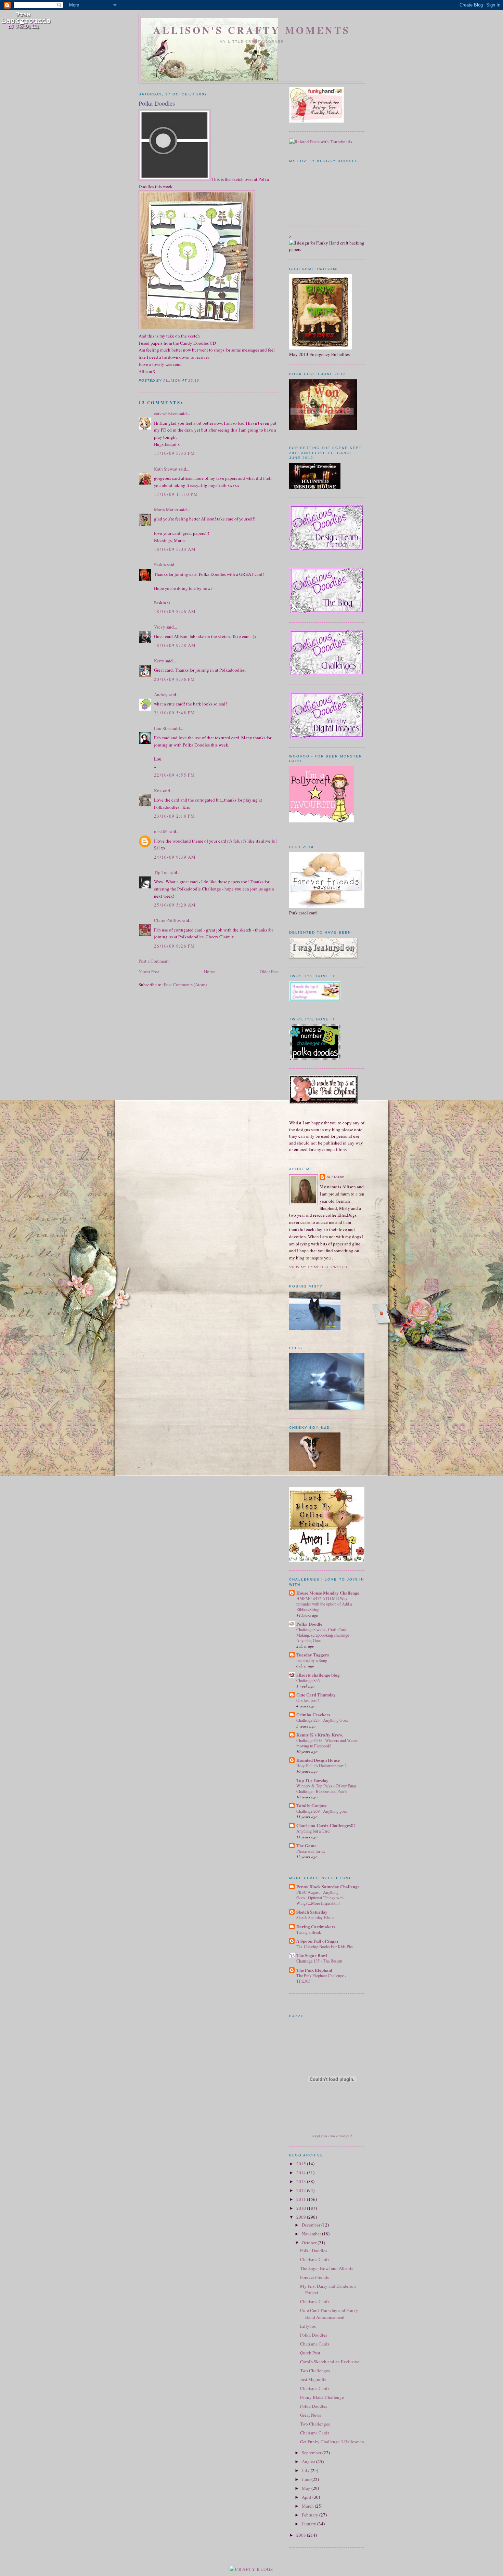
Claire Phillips (167, 920)
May (307, 2488)
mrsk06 (161, 831)
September (312, 2453)
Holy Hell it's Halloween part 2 (321, 1766)
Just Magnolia (313, 2379)
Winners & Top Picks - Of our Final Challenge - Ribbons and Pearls (326, 1788)
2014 (302, 2172)
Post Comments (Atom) (185, 985)
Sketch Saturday (312, 1912)
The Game (306, 1845)
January (309, 2524)
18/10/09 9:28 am (175, 645)
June (307, 2479)
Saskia (160, 565)
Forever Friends (314, 2277)
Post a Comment (154, 961)
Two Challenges (315, 2370)
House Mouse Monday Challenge (328, 1593)
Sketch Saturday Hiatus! (316, 1917)
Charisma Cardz (315, 2259)
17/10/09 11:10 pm (176, 494)
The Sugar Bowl (312, 1955)
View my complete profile (319, 1267)
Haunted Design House (318, 1760)
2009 (302, 2217)
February (311, 2515)
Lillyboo (308, 2326)
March (308, 2506)
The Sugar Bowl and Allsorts (327, 2268)
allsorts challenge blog (318, 1675)
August (309, 2461)
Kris (158, 791)
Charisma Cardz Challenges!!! (326, 1825)
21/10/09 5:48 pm (175, 713)
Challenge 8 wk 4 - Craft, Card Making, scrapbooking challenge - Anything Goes (324, 1635)
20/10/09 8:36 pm (175, 679)
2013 (302, 2181)
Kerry (159, 661)
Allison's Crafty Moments (252, 30)
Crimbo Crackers (313, 1714)
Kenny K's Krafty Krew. (320, 1735)
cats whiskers (166, 413)
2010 (302, 2208)
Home (209, 972)
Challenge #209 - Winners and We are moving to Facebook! (327, 1743)
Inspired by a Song (312, 1660)
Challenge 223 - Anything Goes (322, 1720)
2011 (302, 2199)
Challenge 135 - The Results (319, 1961)
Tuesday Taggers (313, 1655)
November (312, 2234)
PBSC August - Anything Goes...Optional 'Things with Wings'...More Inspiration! (320, 1898)
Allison (335, 1177)
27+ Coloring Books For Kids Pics (325, 1946)
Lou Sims (163, 728)
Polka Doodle (309, 1624)
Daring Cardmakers (316, 1926)
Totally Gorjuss (311, 1805)
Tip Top (161, 872)
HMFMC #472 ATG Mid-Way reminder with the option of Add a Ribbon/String (324, 1604)
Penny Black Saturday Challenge (328, 1886)
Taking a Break (309, 1932)
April (307, 2497)
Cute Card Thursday (316, 1695)
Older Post (269, 972)
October (310, 2243)
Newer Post (149, 972)
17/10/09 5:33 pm (175, 453)
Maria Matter (166, 510)
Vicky (160, 627)
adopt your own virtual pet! (332, 2136)
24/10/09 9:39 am (175, 857)
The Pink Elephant (314, 1970)
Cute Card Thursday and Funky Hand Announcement (329, 2314)
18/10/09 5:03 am (175, 549)
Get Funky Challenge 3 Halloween (332, 2442)
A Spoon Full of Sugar (318, 1941)
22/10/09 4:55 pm (175, 775)
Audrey (161, 695)
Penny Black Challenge (322, 2397)
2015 (302, 2164)
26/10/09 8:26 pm (175, 946)
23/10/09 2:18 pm (175, 816)
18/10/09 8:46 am (175, 611)
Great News (311, 2415)
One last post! (308, 1700)
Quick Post (310, 2353)
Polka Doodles (314, 2250)
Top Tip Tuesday (312, 1780)
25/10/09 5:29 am (175, 905)
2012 (302, 2190)
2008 (302, 2535)
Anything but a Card (313, 1831)
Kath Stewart (166, 469)
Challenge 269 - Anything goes (322, 1811)
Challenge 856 (308, 1680)
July (306, 2470)
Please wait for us (311, 1851)
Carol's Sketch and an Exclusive (330, 2362)
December (312, 2225)
